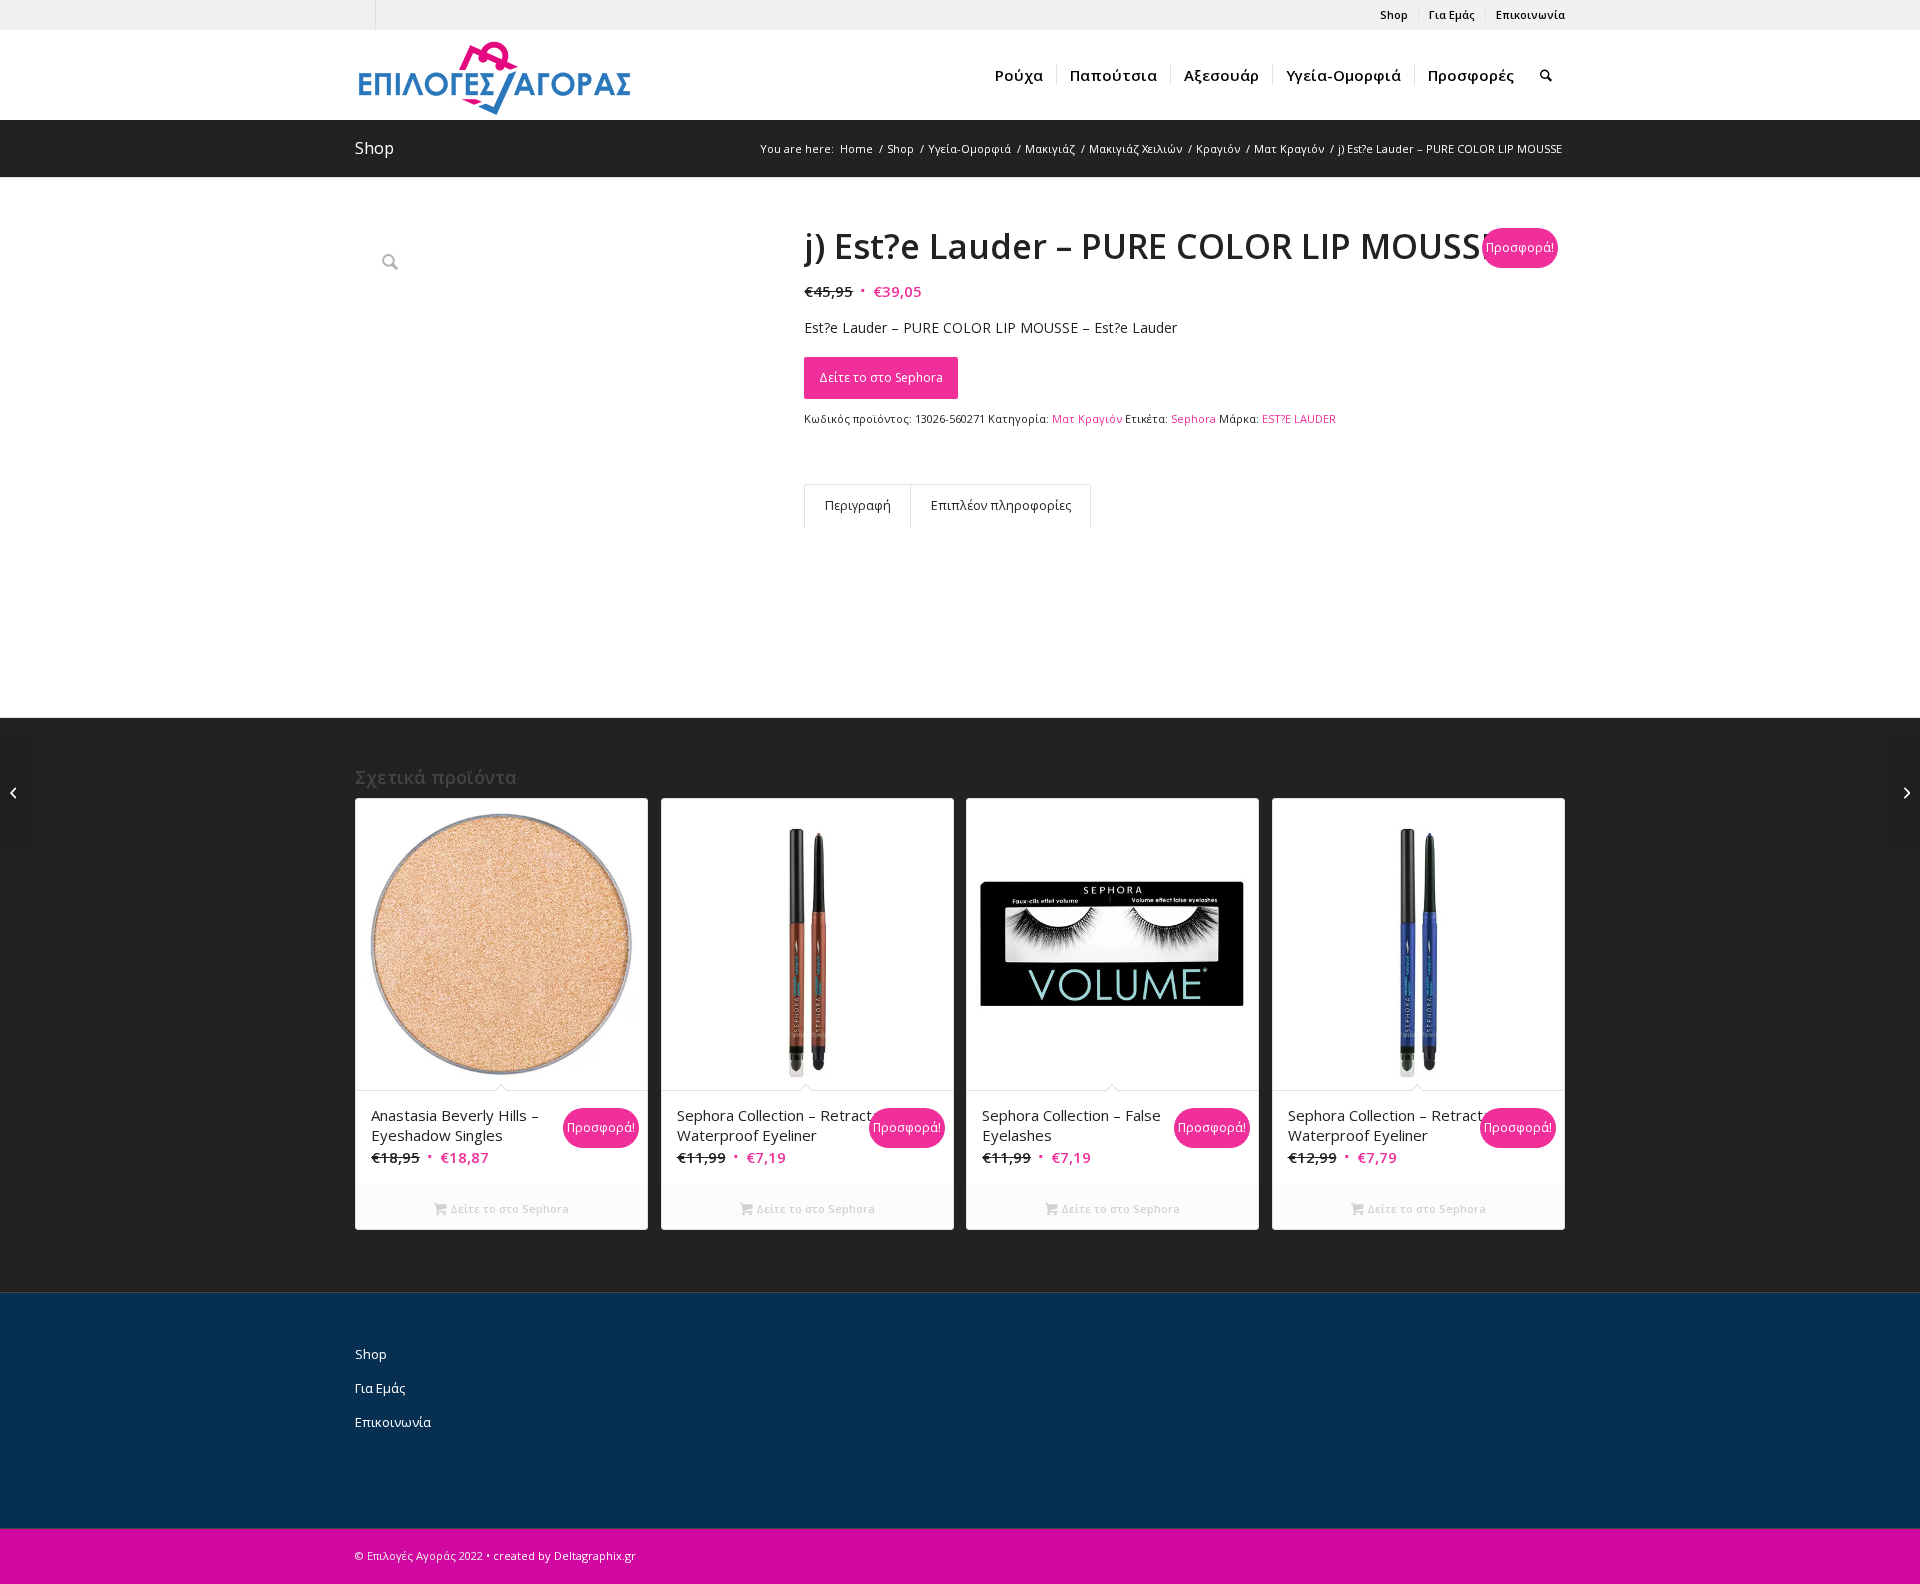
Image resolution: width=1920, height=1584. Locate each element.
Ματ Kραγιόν (1087, 418)
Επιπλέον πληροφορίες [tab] (1001, 505)
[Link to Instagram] (391, 15)
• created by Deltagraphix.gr (561, 1555)
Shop (1394, 14)
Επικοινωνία (1530, 14)
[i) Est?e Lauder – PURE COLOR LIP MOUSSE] (15, 792)
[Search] (1546, 75)
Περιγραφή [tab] (858, 505)
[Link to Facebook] (360, 15)
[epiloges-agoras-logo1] (495, 75)
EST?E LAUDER (1299, 418)
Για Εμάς (1452, 14)
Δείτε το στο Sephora (881, 377)
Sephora (1193, 418)
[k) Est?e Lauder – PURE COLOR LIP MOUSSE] (1904, 792)
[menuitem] (1394, 15)
